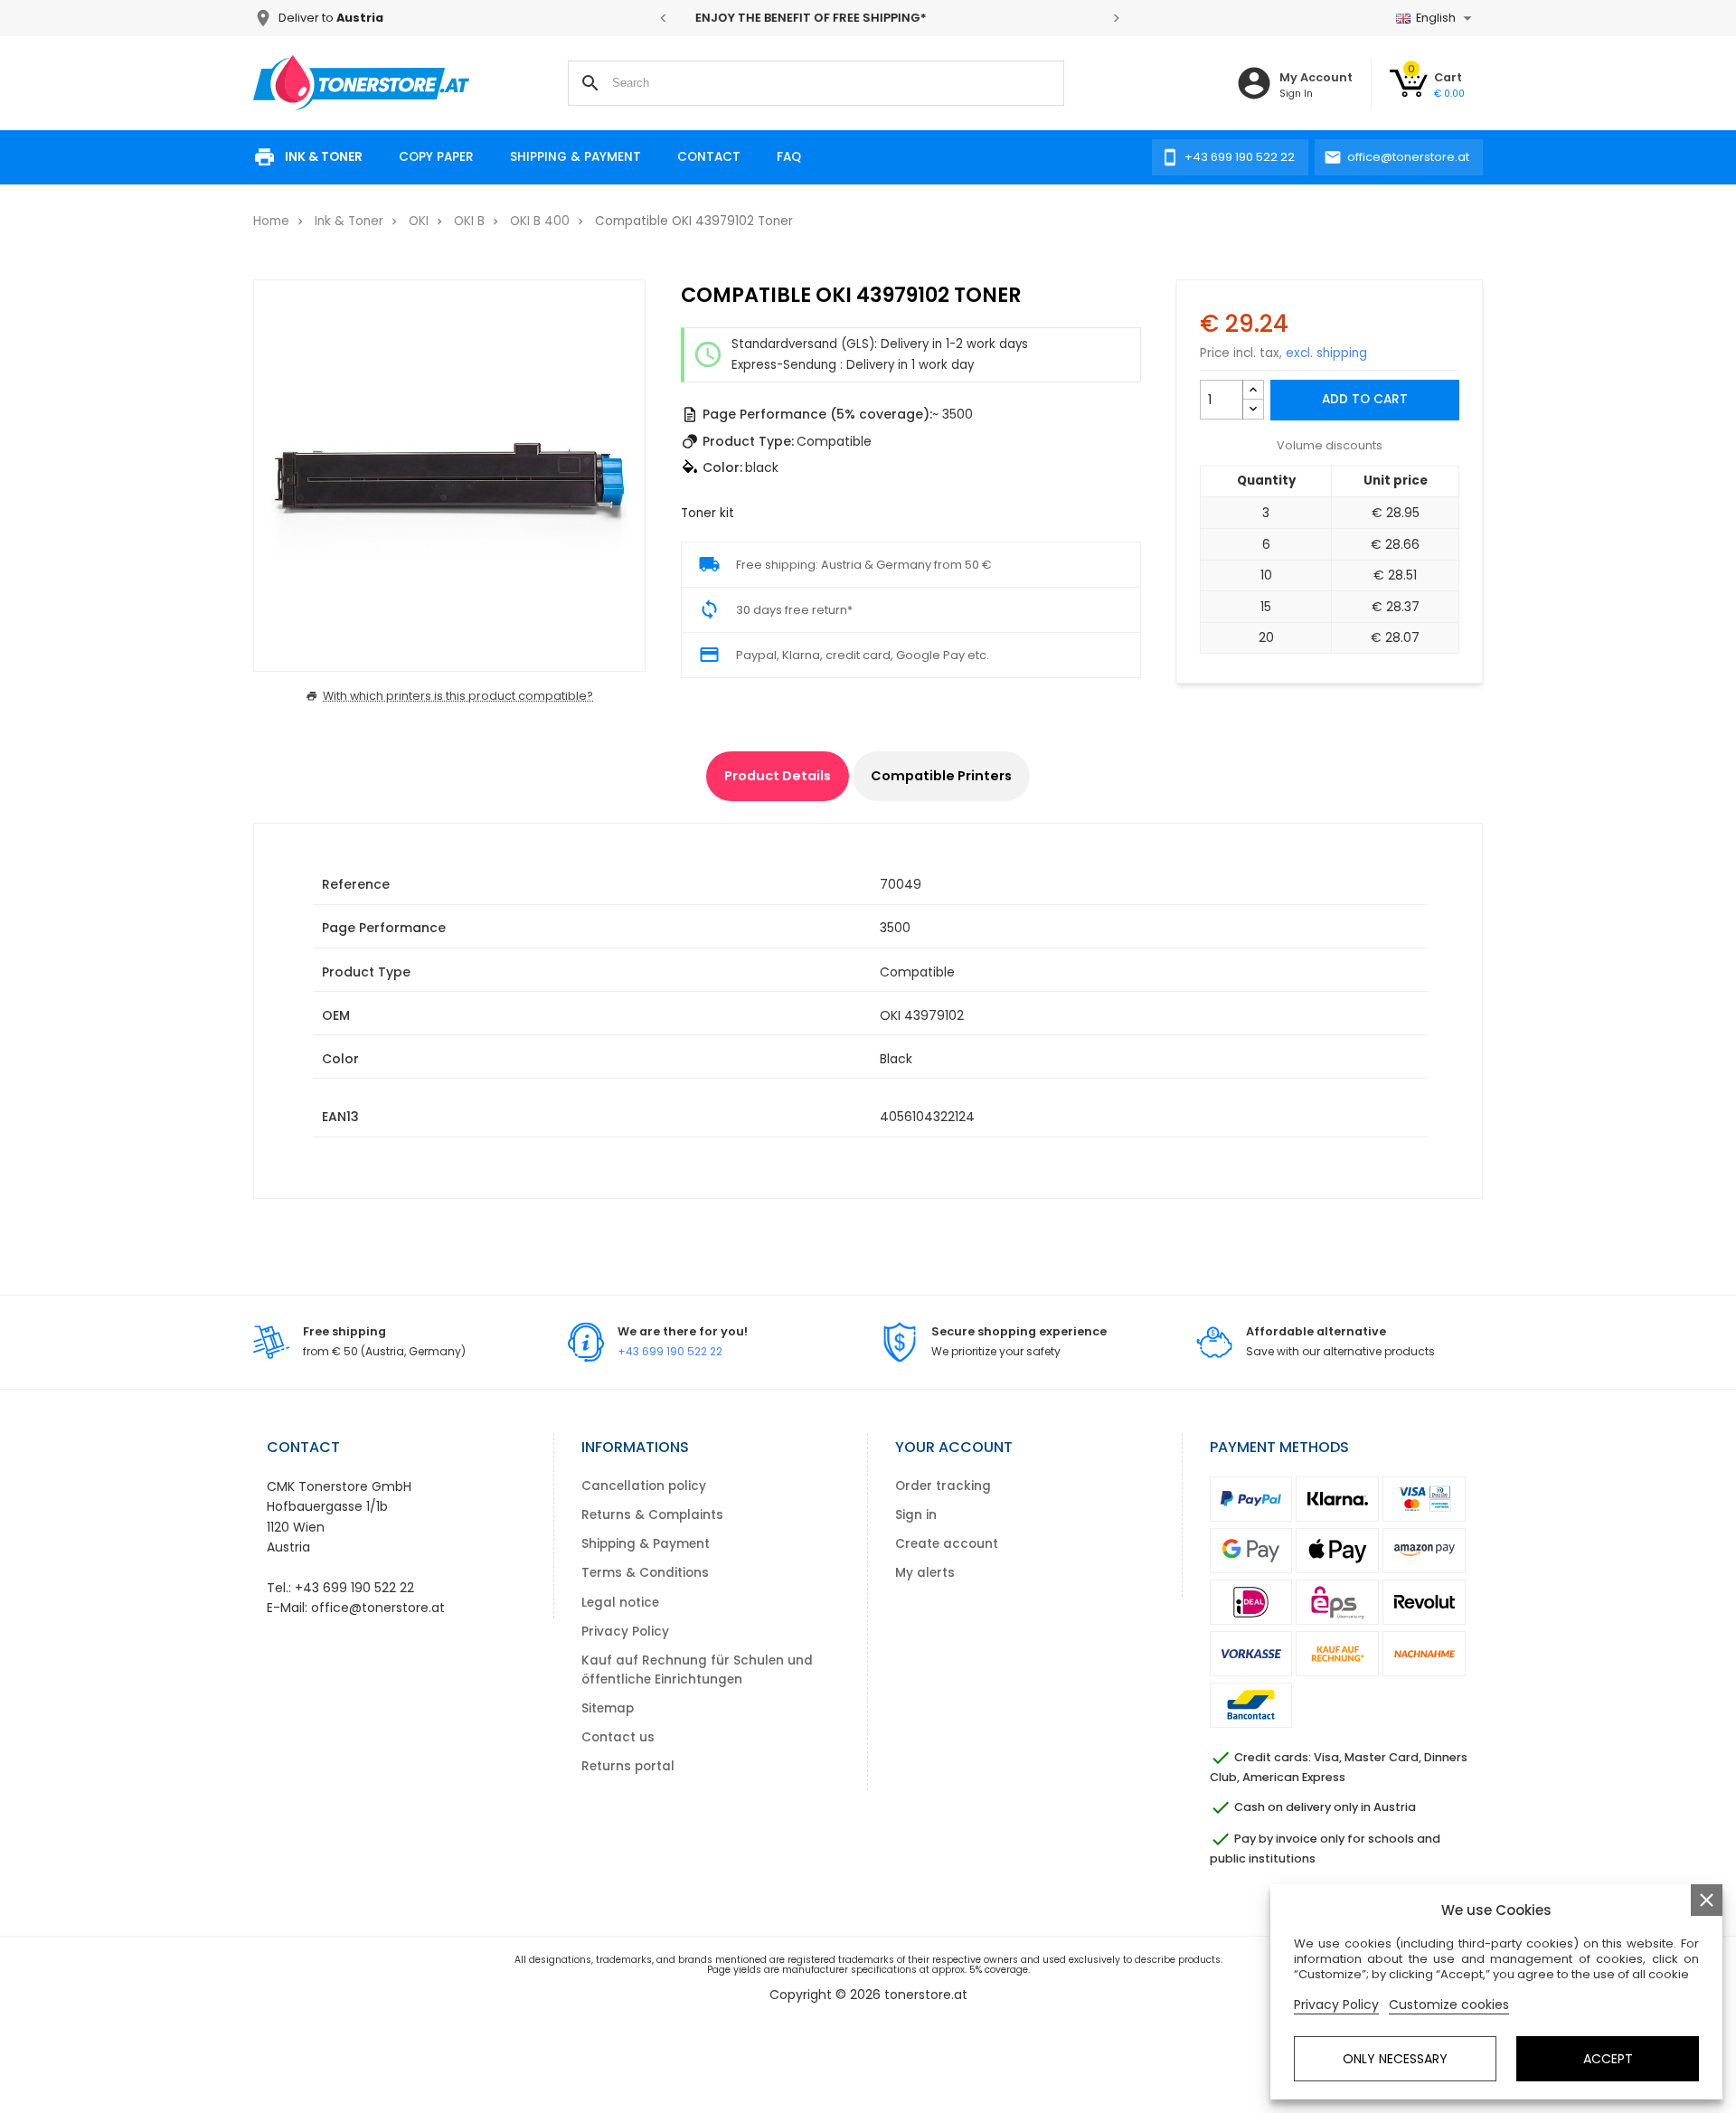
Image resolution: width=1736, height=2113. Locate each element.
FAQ (789, 157)
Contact (709, 157)
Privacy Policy (625, 1632)
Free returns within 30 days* (891, 18)
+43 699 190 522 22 (670, 1351)
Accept (1608, 2059)
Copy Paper (436, 157)
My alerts (925, 1573)
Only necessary (1395, 2059)
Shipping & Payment (576, 157)
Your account (954, 1447)
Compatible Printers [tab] (941, 776)
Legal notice (620, 1603)
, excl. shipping (1323, 353)
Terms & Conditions (645, 1573)
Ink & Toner (324, 157)
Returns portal (628, 1766)
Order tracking (943, 1486)
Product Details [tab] (778, 776)
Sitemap (608, 1708)
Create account (947, 1544)
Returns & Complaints (652, 1515)
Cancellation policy (644, 1486)
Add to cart (1365, 399)
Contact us (618, 1737)
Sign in (916, 1515)
